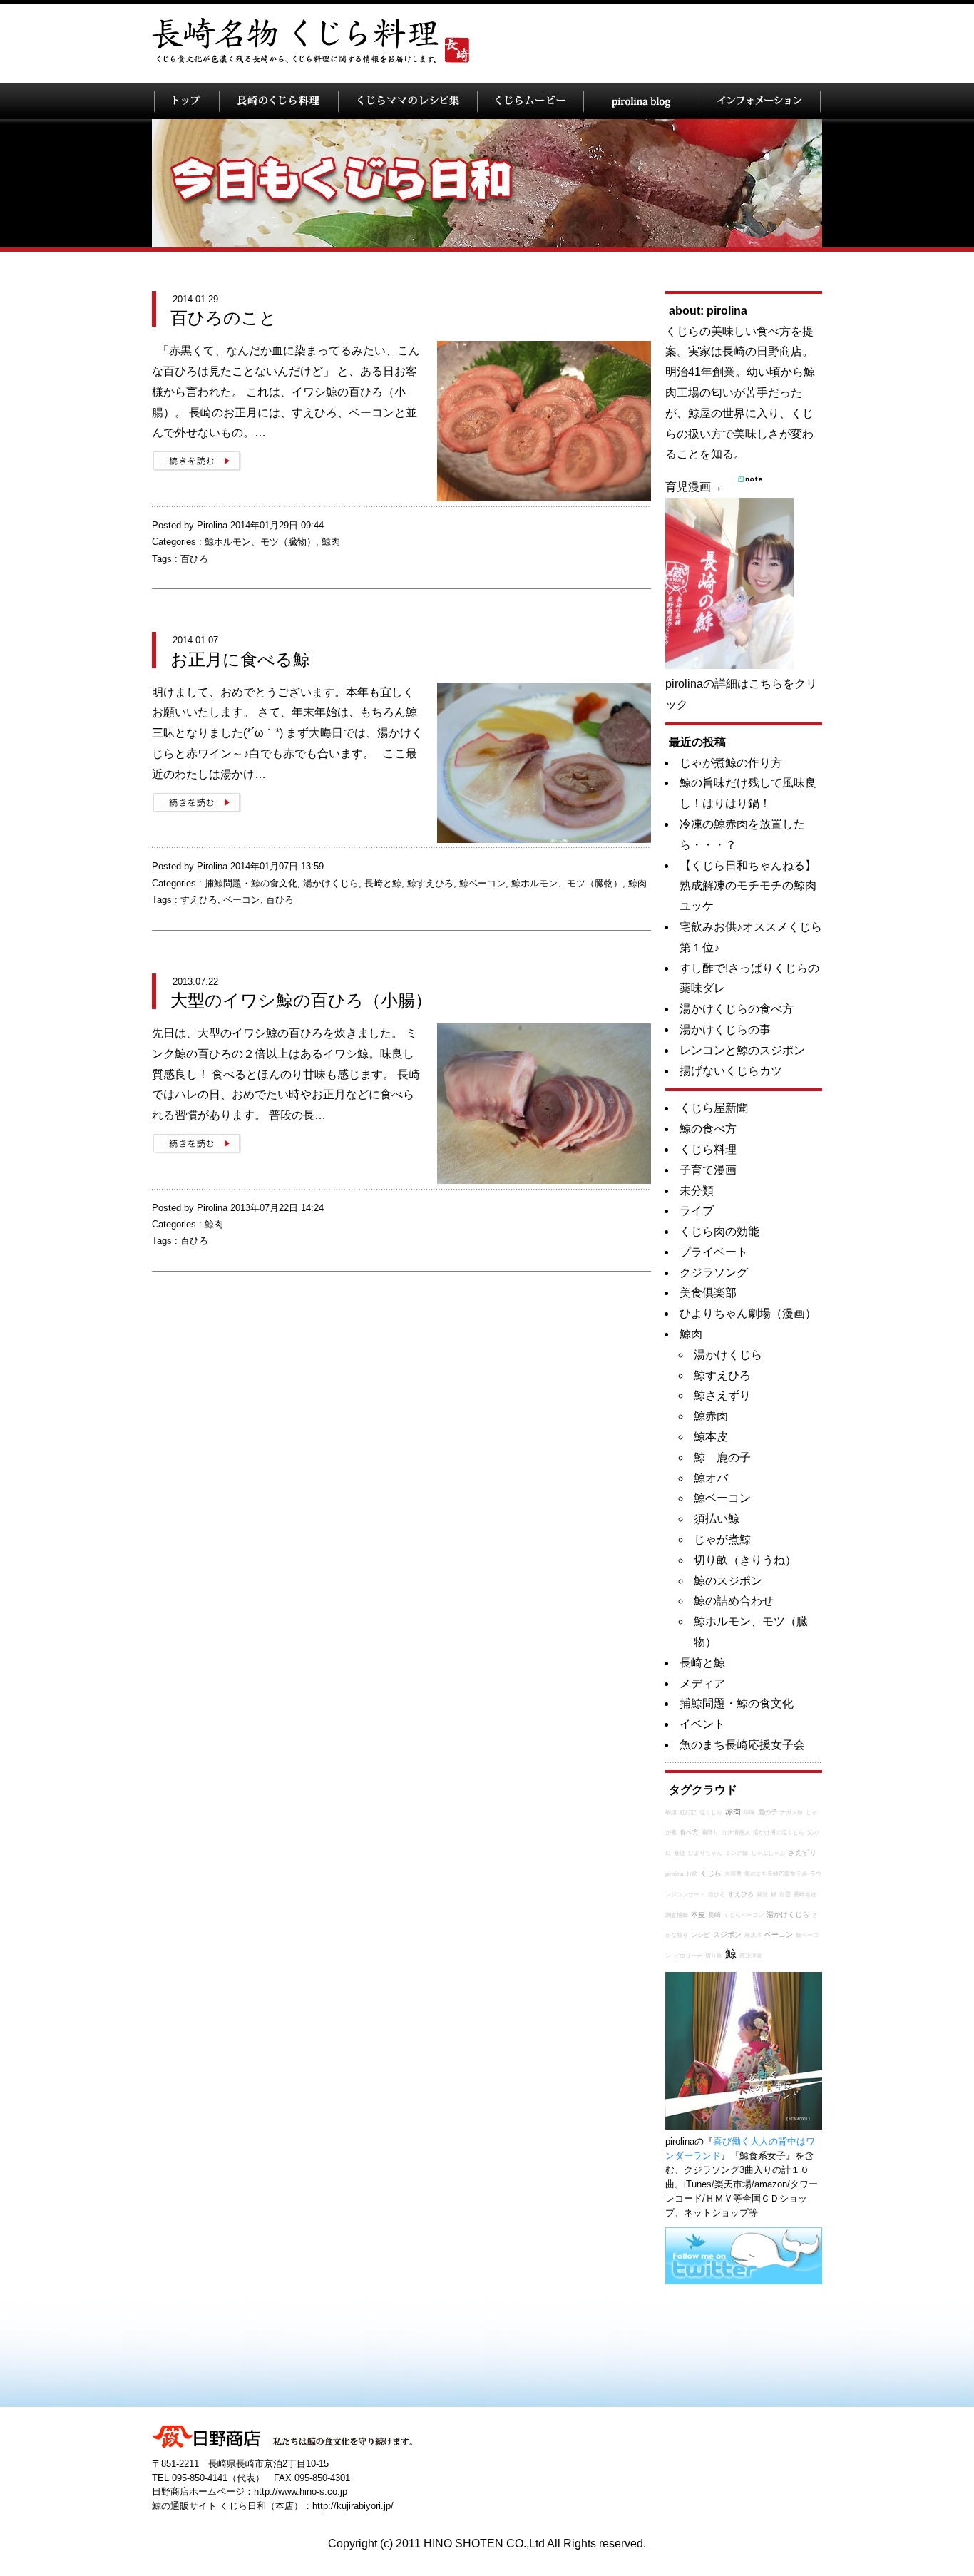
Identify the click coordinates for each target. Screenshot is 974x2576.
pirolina (674, 1874)
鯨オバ (711, 1478)
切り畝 (714, 1956)
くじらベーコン (744, 1915)
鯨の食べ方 (708, 1129)
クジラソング (714, 1273)
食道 (680, 1853)
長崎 (714, 1915)
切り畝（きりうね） (745, 1560)
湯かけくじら (331, 883)
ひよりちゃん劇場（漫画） (748, 1313)
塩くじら (711, 1813)
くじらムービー (530, 101)
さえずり (802, 1852)
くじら (711, 1873)
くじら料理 (708, 1149)
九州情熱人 (736, 1833)
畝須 (671, 1813)
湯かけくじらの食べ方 (737, 1009)
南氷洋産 (751, 1956)
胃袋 (762, 1895)
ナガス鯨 (791, 1813)
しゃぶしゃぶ (768, 1853)
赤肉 (733, 1811)
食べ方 (689, 1832)
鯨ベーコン (482, 883)
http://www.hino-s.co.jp (301, 2491)
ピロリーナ (688, 1956)
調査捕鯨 (677, 1915)
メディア (702, 1683)
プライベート (714, 1252)
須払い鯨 (717, 1519)
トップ (186, 101)
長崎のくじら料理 (278, 101)
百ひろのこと (224, 318)
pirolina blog (641, 101)
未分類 (697, 1191)
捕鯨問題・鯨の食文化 (251, 883)
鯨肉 (331, 542)
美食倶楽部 (708, 1293)
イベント (702, 1724)
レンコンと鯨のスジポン (742, 1050)
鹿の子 (768, 1812)
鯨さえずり (722, 1395)
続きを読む (197, 461)
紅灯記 (688, 1813)
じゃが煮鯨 (722, 1539)
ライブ (697, 1211)
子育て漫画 (708, 1170)
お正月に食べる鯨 (240, 659)
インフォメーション (760, 101)
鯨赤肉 (711, 1416)
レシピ (701, 1935)
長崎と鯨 (383, 883)
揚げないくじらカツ (731, 1071)
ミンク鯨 (737, 1853)
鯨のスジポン (728, 1581)
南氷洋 (753, 1935)
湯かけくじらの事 (725, 1029)
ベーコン (242, 900)
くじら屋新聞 (714, 1108)
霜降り (710, 1833)
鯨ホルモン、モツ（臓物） (260, 542)
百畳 (785, 1895)
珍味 (749, 1813)
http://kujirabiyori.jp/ (353, 2506)
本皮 (698, 1915)
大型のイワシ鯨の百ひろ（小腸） (301, 1000)
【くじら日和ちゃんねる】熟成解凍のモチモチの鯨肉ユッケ (748, 886)
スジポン (727, 1934)
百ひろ (194, 559)
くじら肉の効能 (719, 1231)
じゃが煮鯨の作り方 (731, 763)
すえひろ (199, 900)
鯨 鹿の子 (722, 1457)
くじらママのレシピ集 (407, 101)
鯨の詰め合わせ (734, 1601)
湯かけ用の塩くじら (779, 1833)
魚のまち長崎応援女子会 (742, 1745)
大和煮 (733, 1874)
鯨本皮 (711, 1437)
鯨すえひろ (430, 883)
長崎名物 (805, 1895)
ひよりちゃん (705, 1853)
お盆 (692, 1874)
